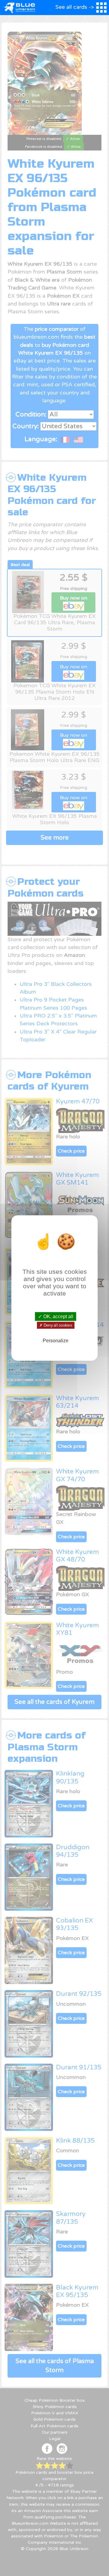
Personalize (56, 1341)
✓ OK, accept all (56, 1316)
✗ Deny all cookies (56, 1325)
